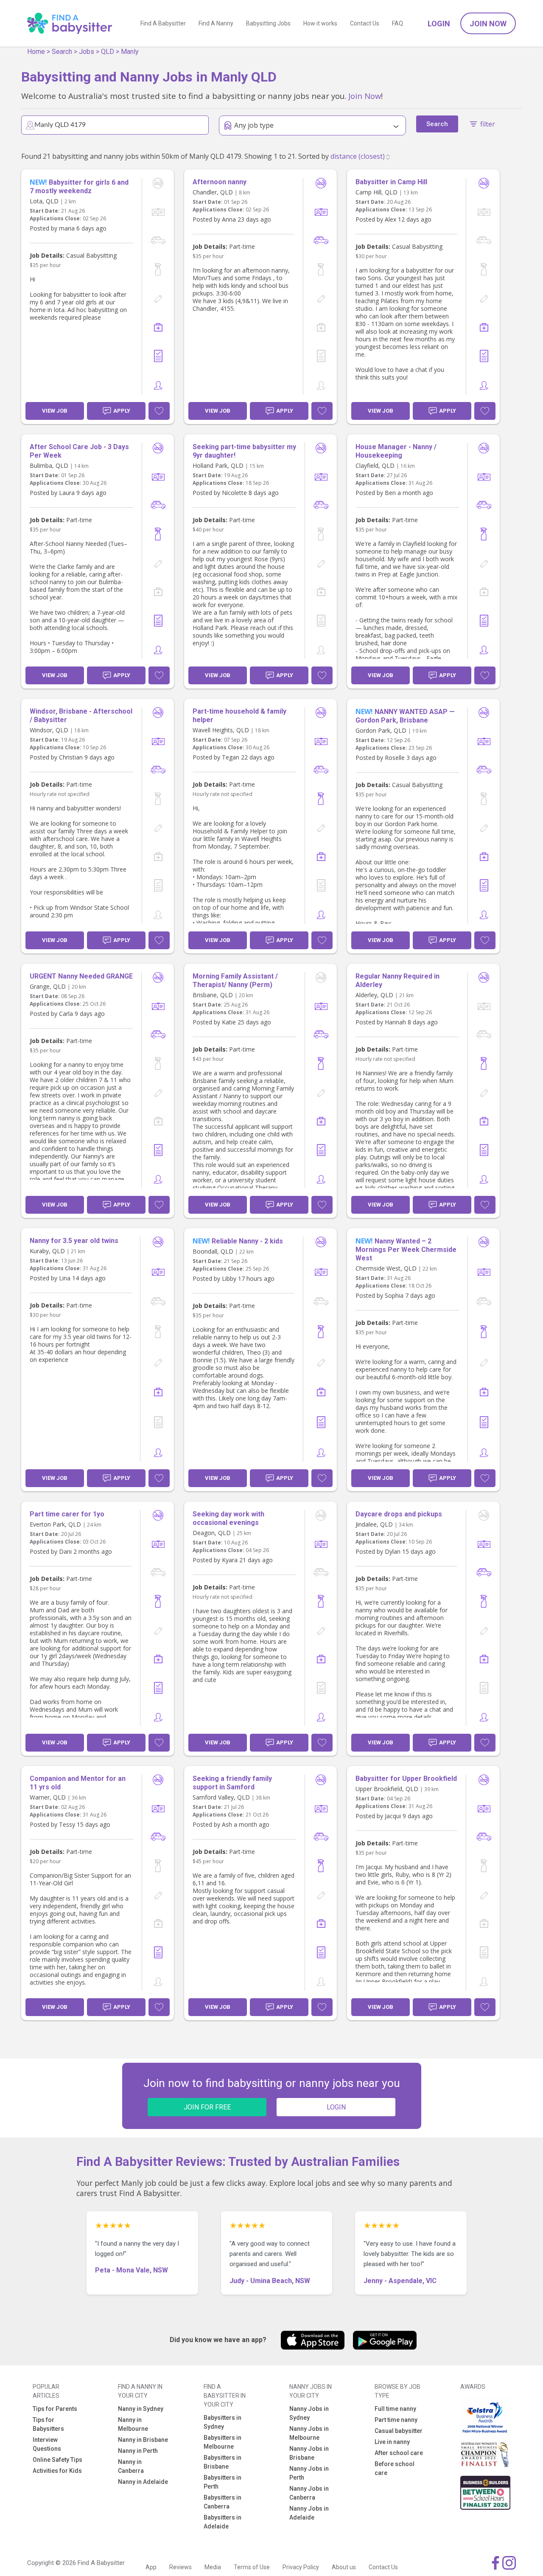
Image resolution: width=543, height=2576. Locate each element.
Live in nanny (392, 2442)
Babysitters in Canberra (223, 2502)
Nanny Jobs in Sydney (309, 2413)
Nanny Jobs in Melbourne (309, 2433)
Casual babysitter (399, 2431)
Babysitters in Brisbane (223, 2462)
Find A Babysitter (163, 23)
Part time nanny (396, 2420)
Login (439, 24)
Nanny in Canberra (131, 2466)
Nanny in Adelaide (143, 2482)
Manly (130, 52)
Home (36, 52)
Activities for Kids (57, 2471)
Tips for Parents (55, 2409)
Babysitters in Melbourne (223, 2442)
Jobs (87, 52)
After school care (399, 2453)
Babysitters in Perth (223, 2482)
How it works (320, 23)
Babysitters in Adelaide (223, 2522)
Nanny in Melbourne (133, 2424)
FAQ (397, 23)
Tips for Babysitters (48, 2424)
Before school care (395, 2468)
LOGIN (336, 2107)
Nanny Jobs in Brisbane (309, 2453)
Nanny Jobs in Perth (309, 2473)
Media (213, 2567)
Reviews (181, 2567)
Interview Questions (47, 2444)
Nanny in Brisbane (143, 2440)
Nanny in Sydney (141, 2409)
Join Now (488, 24)
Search (62, 52)
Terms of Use (252, 2567)
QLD (108, 52)
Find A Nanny (216, 23)
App (151, 2567)
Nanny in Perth (138, 2451)
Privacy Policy (301, 2567)
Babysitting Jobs (268, 23)
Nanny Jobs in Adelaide (309, 2513)
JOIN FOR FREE (207, 2107)
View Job (55, 411)
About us (344, 2567)
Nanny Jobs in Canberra (309, 2493)
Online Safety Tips (57, 2460)
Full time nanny (395, 2409)
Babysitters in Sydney (223, 2422)
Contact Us (365, 23)
